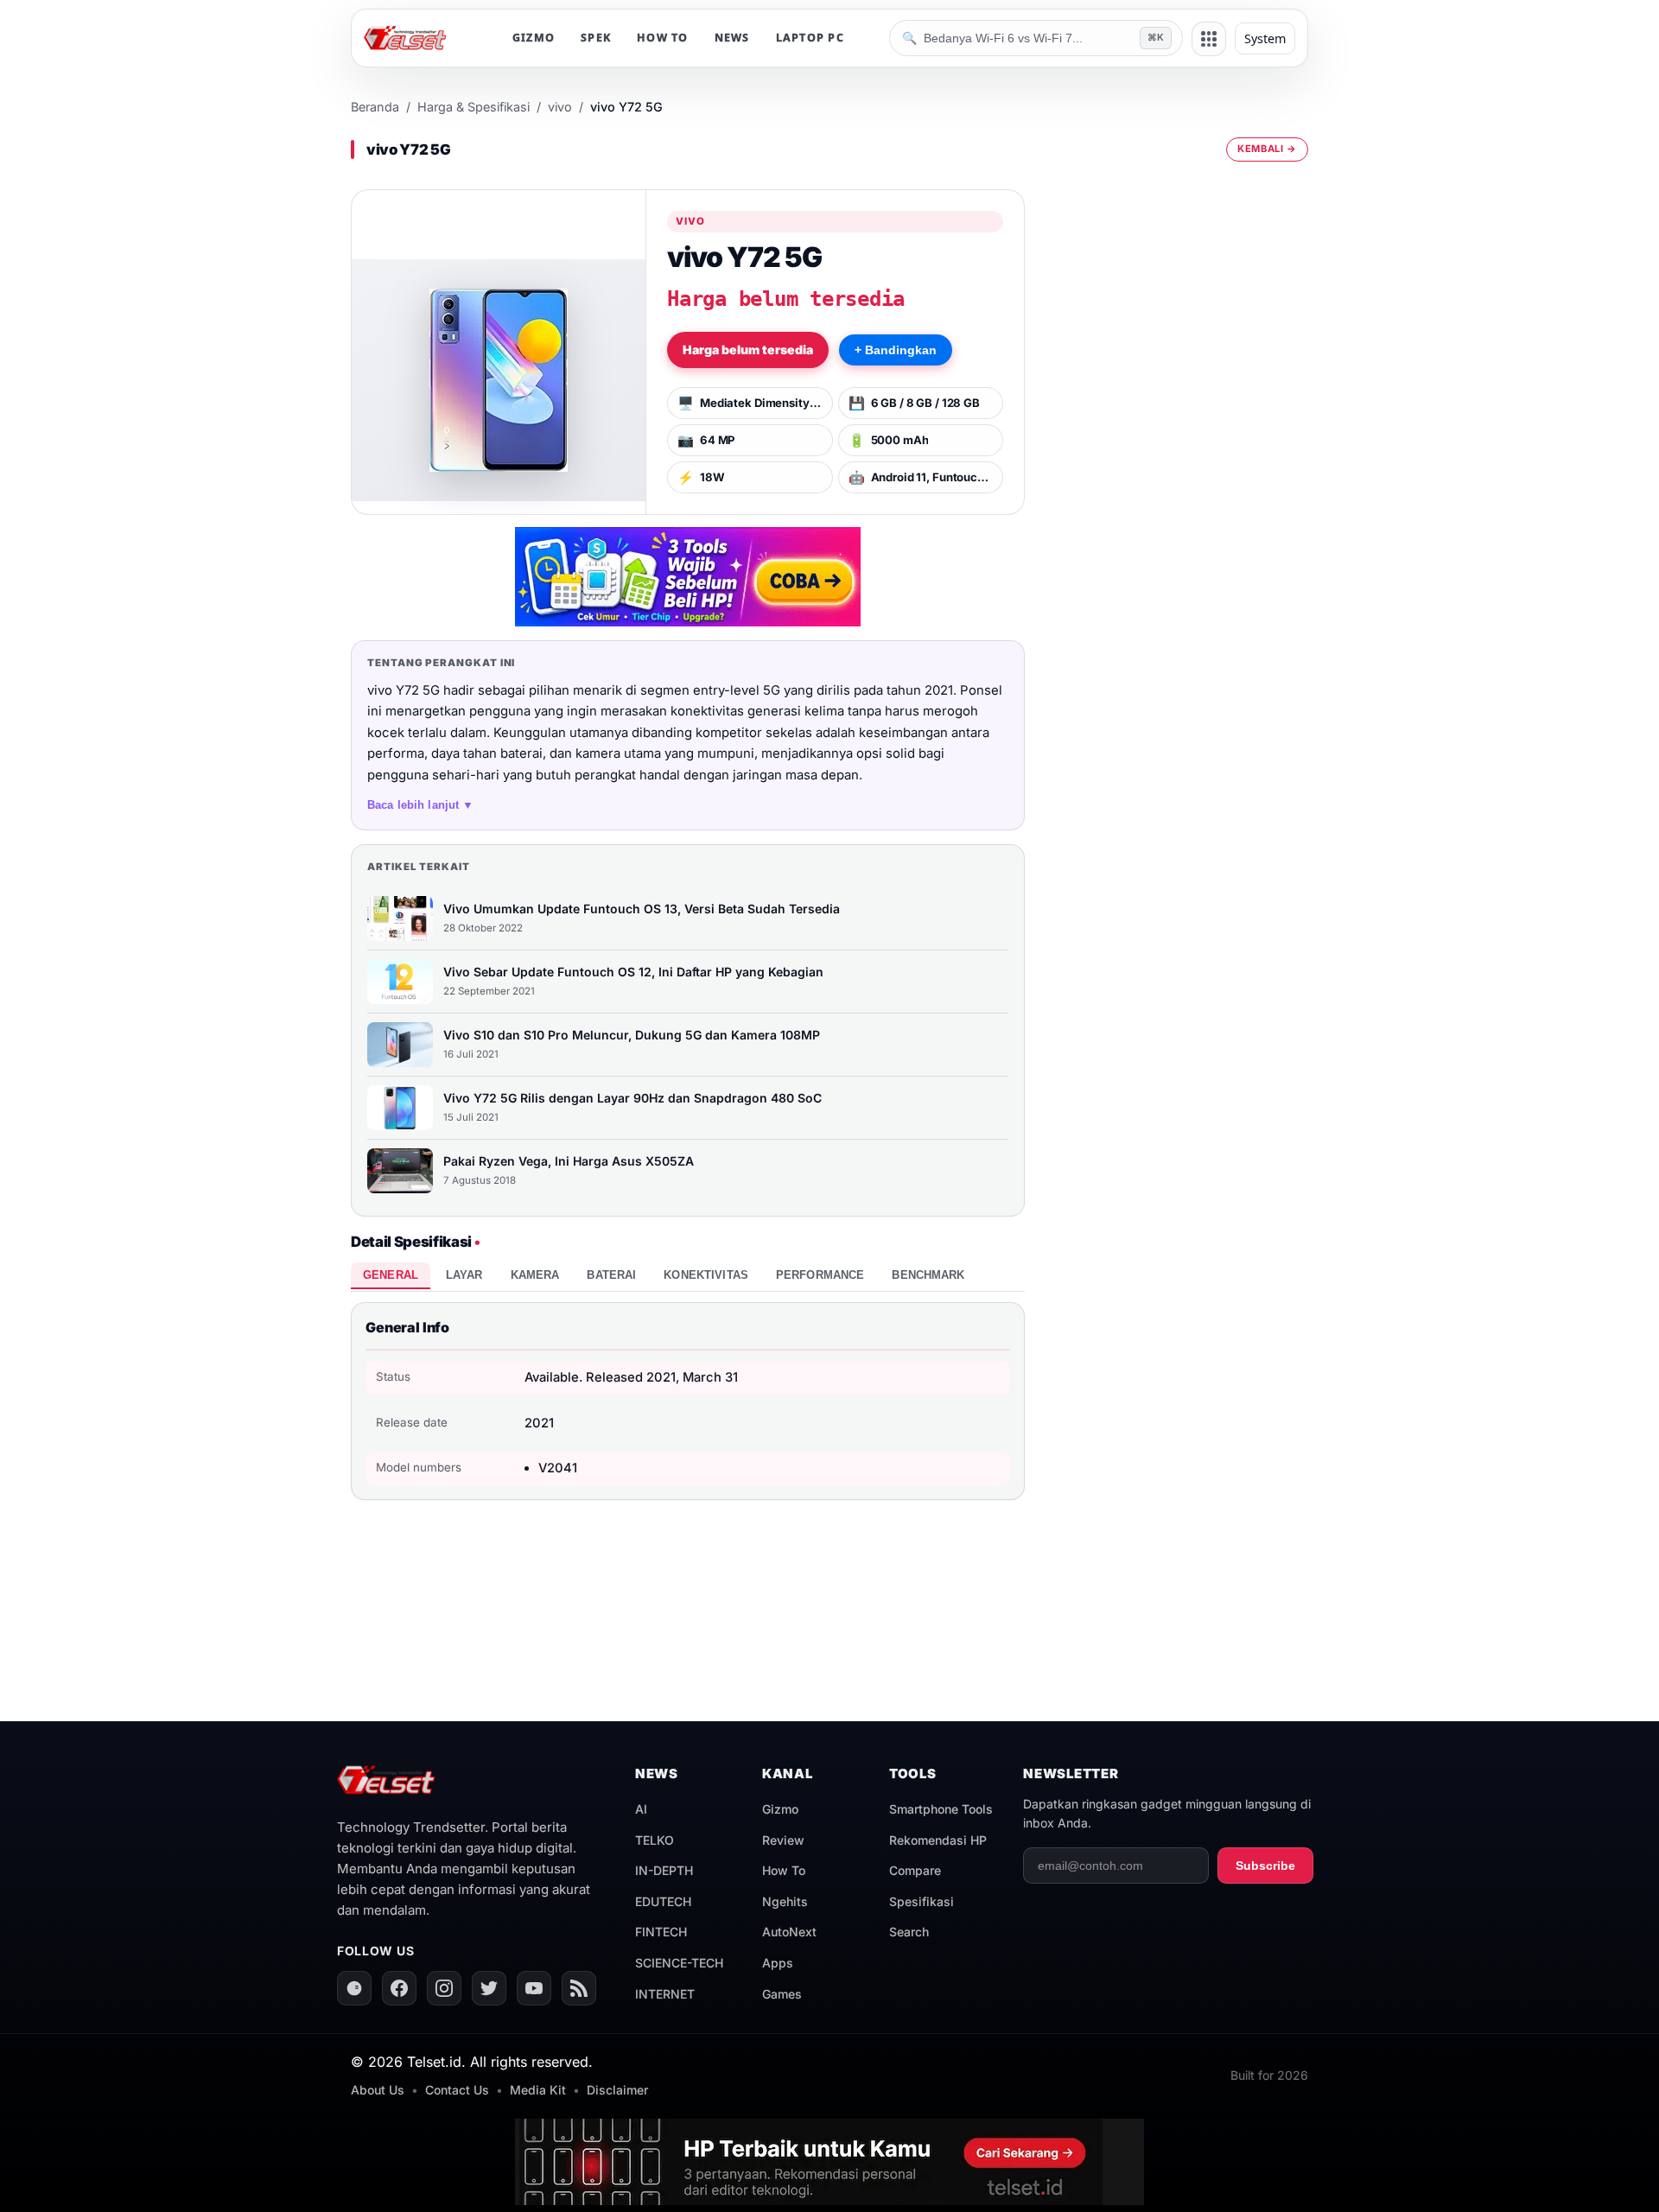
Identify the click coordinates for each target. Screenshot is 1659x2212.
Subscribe (1265, 1866)
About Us (378, 2090)
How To (784, 1870)
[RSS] (579, 1988)
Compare (915, 1870)
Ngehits (785, 1901)
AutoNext (789, 1932)
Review (783, 1840)
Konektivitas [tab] (706, 1275)
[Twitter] (489, 1988)
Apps (778, 1963)
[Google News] (354, 1988)
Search (909, 1932)
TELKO (655, 1840)
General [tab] (391, 1275)
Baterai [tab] (611, 1275)
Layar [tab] (464, 1275)
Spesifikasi (922, 1901)
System (1265, 38)
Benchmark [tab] (928, 1275)
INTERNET (665, 1994)
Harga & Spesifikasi (474, 107)
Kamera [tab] (535, 1275)
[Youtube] (534, 1988)
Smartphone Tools (941, 1809)
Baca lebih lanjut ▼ (421, 805)
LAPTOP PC (810, 38)
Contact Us (457, 2090)
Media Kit (538, 2090)
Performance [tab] (820, 1275)
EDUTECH (663, 1901)
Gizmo (780, 1809)
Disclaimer (617, 2090)
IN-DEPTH (664, 1870)
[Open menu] (1209, 39)
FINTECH (661, 1932)
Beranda (375, 107)
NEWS (732, 38)
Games (782, 1994)
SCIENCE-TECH (679, 1963)
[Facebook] (399, 1988)
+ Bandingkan (896, 350)
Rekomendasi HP (938, 1840)
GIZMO (534, 38)
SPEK (596, 38)
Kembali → (1267, 149)
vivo (560, 107)
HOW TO (663, 38)
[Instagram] (444, 1988)
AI (641, 1809)
